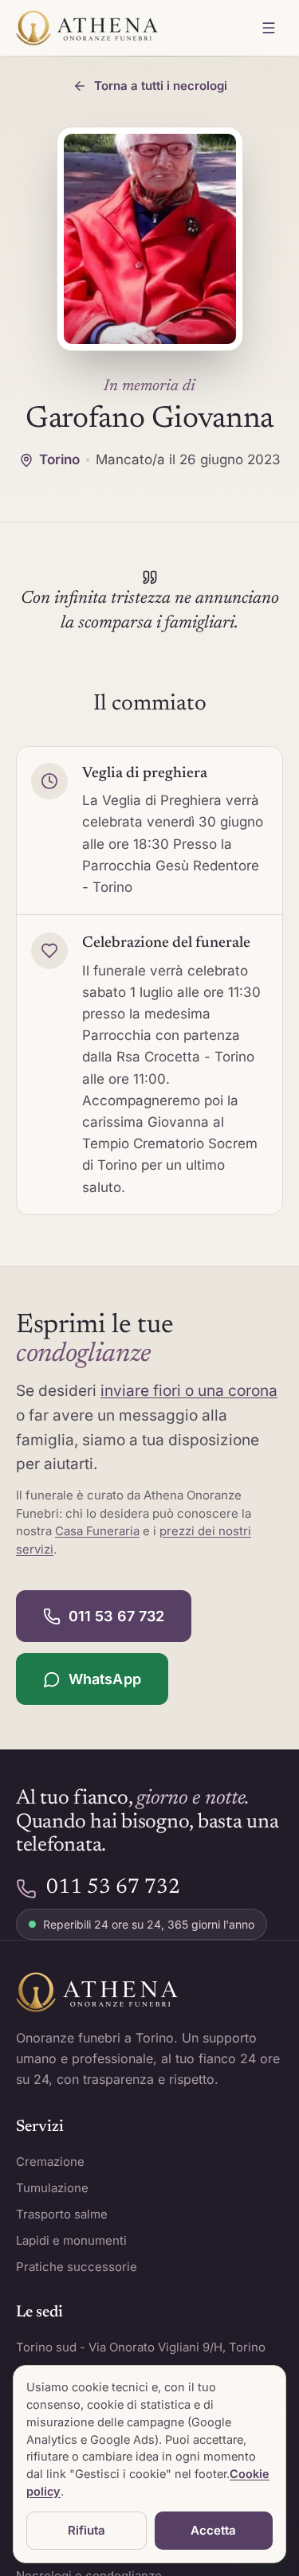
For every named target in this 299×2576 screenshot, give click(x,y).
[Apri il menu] (269, 28)
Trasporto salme (62, 2214)
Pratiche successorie (77, 2267)
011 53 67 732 (116, 1616)
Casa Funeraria (97, 1531)
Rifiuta (87, 2530)
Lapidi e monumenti (71, 2240)
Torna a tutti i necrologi (161, 86)
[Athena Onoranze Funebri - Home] (87, 28)
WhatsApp (105, 1679)
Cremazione (50, 2162)
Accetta (213, 2530)
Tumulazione (52, 2188)
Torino (59, 459)
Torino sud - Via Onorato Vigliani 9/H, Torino (141, 2347)
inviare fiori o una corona (189, 1391)
